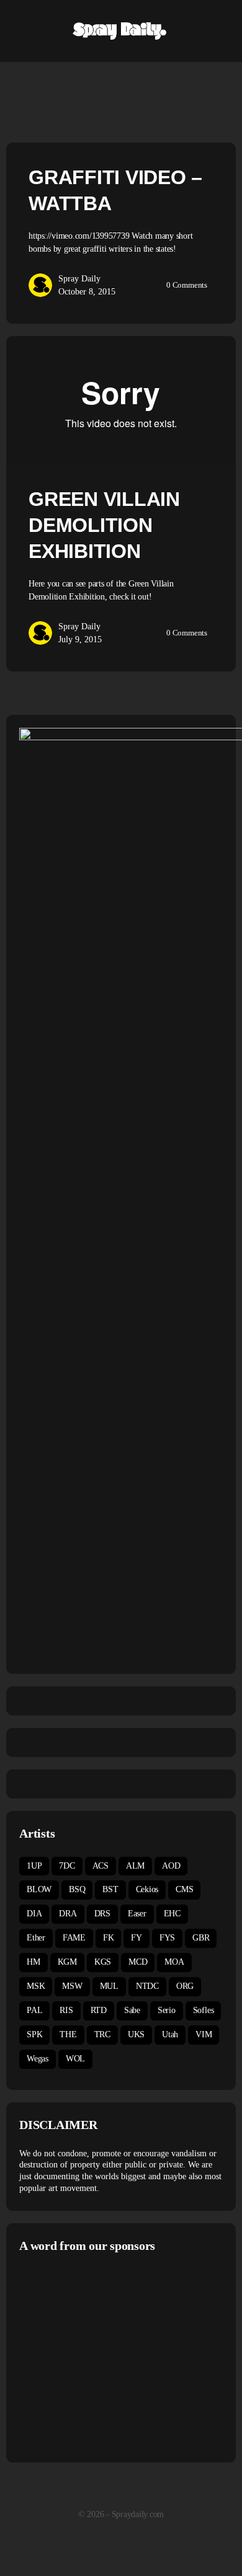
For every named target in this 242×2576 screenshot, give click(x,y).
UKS (136, 2034)
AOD (171, 1866)
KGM (67, 1962)
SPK (34, 2034)
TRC (102, 2034)
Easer (137, 1914)
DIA (34, 1914)
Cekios (147, 1889)
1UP (34, 1866)
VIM (204, 2034)
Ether (36, 1938)
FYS (167, 1938)
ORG (185, 1986)
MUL (109, 1986)
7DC (67, 1866)
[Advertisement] (123, 2356)
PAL (34, 2010)
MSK (36, 1986)
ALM (135, 1866)
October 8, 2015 (87, 292)
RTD (99, 2010)
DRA (68, 1914)
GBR (201, 1938)
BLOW (39, 1889)
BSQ (77, 1889)
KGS (103, 1962)
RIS (66, 2010)
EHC (172, 1914)
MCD (138, 1962)
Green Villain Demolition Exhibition (104, 525)
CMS (184, 1889)
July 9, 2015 (80, 640)
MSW (72, 1986)
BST (110, 1889)
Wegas (38, 2059)
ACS (101, 1866)
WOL (75, 2059)
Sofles (204, 2010)
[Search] (219, 31)
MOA (174, 1962)
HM (34, 1962)
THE (68, 2034)
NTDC (147, 1986)
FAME (74, 1938)
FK (109, 1938)
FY (137, 1938)
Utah (170, 2034)
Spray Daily (79, 279)
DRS (102, 1914)
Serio (167, 2010)
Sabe (132, 2010)
